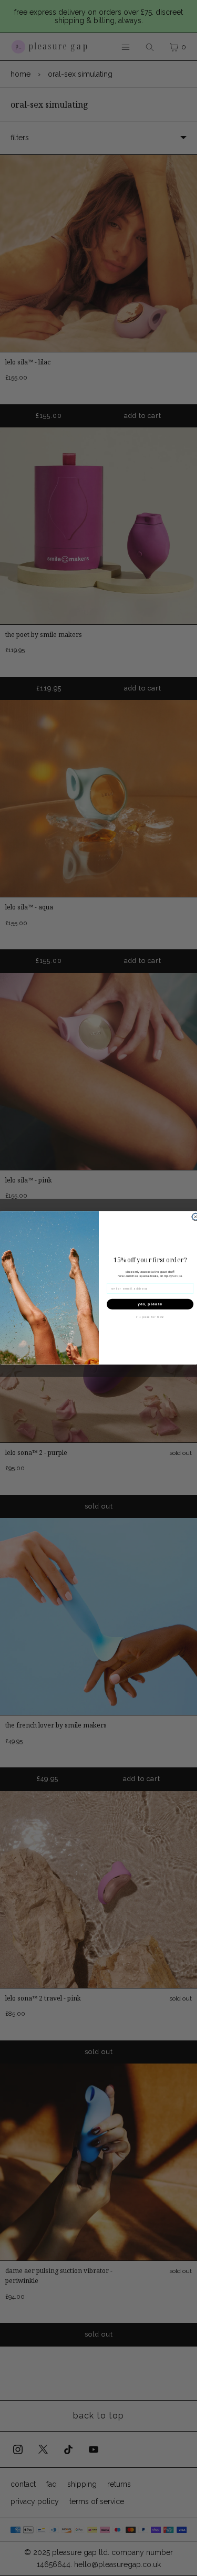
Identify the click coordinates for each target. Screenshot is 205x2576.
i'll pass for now (150, 1317)
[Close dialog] (196, 1217)
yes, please (150, 1304)
